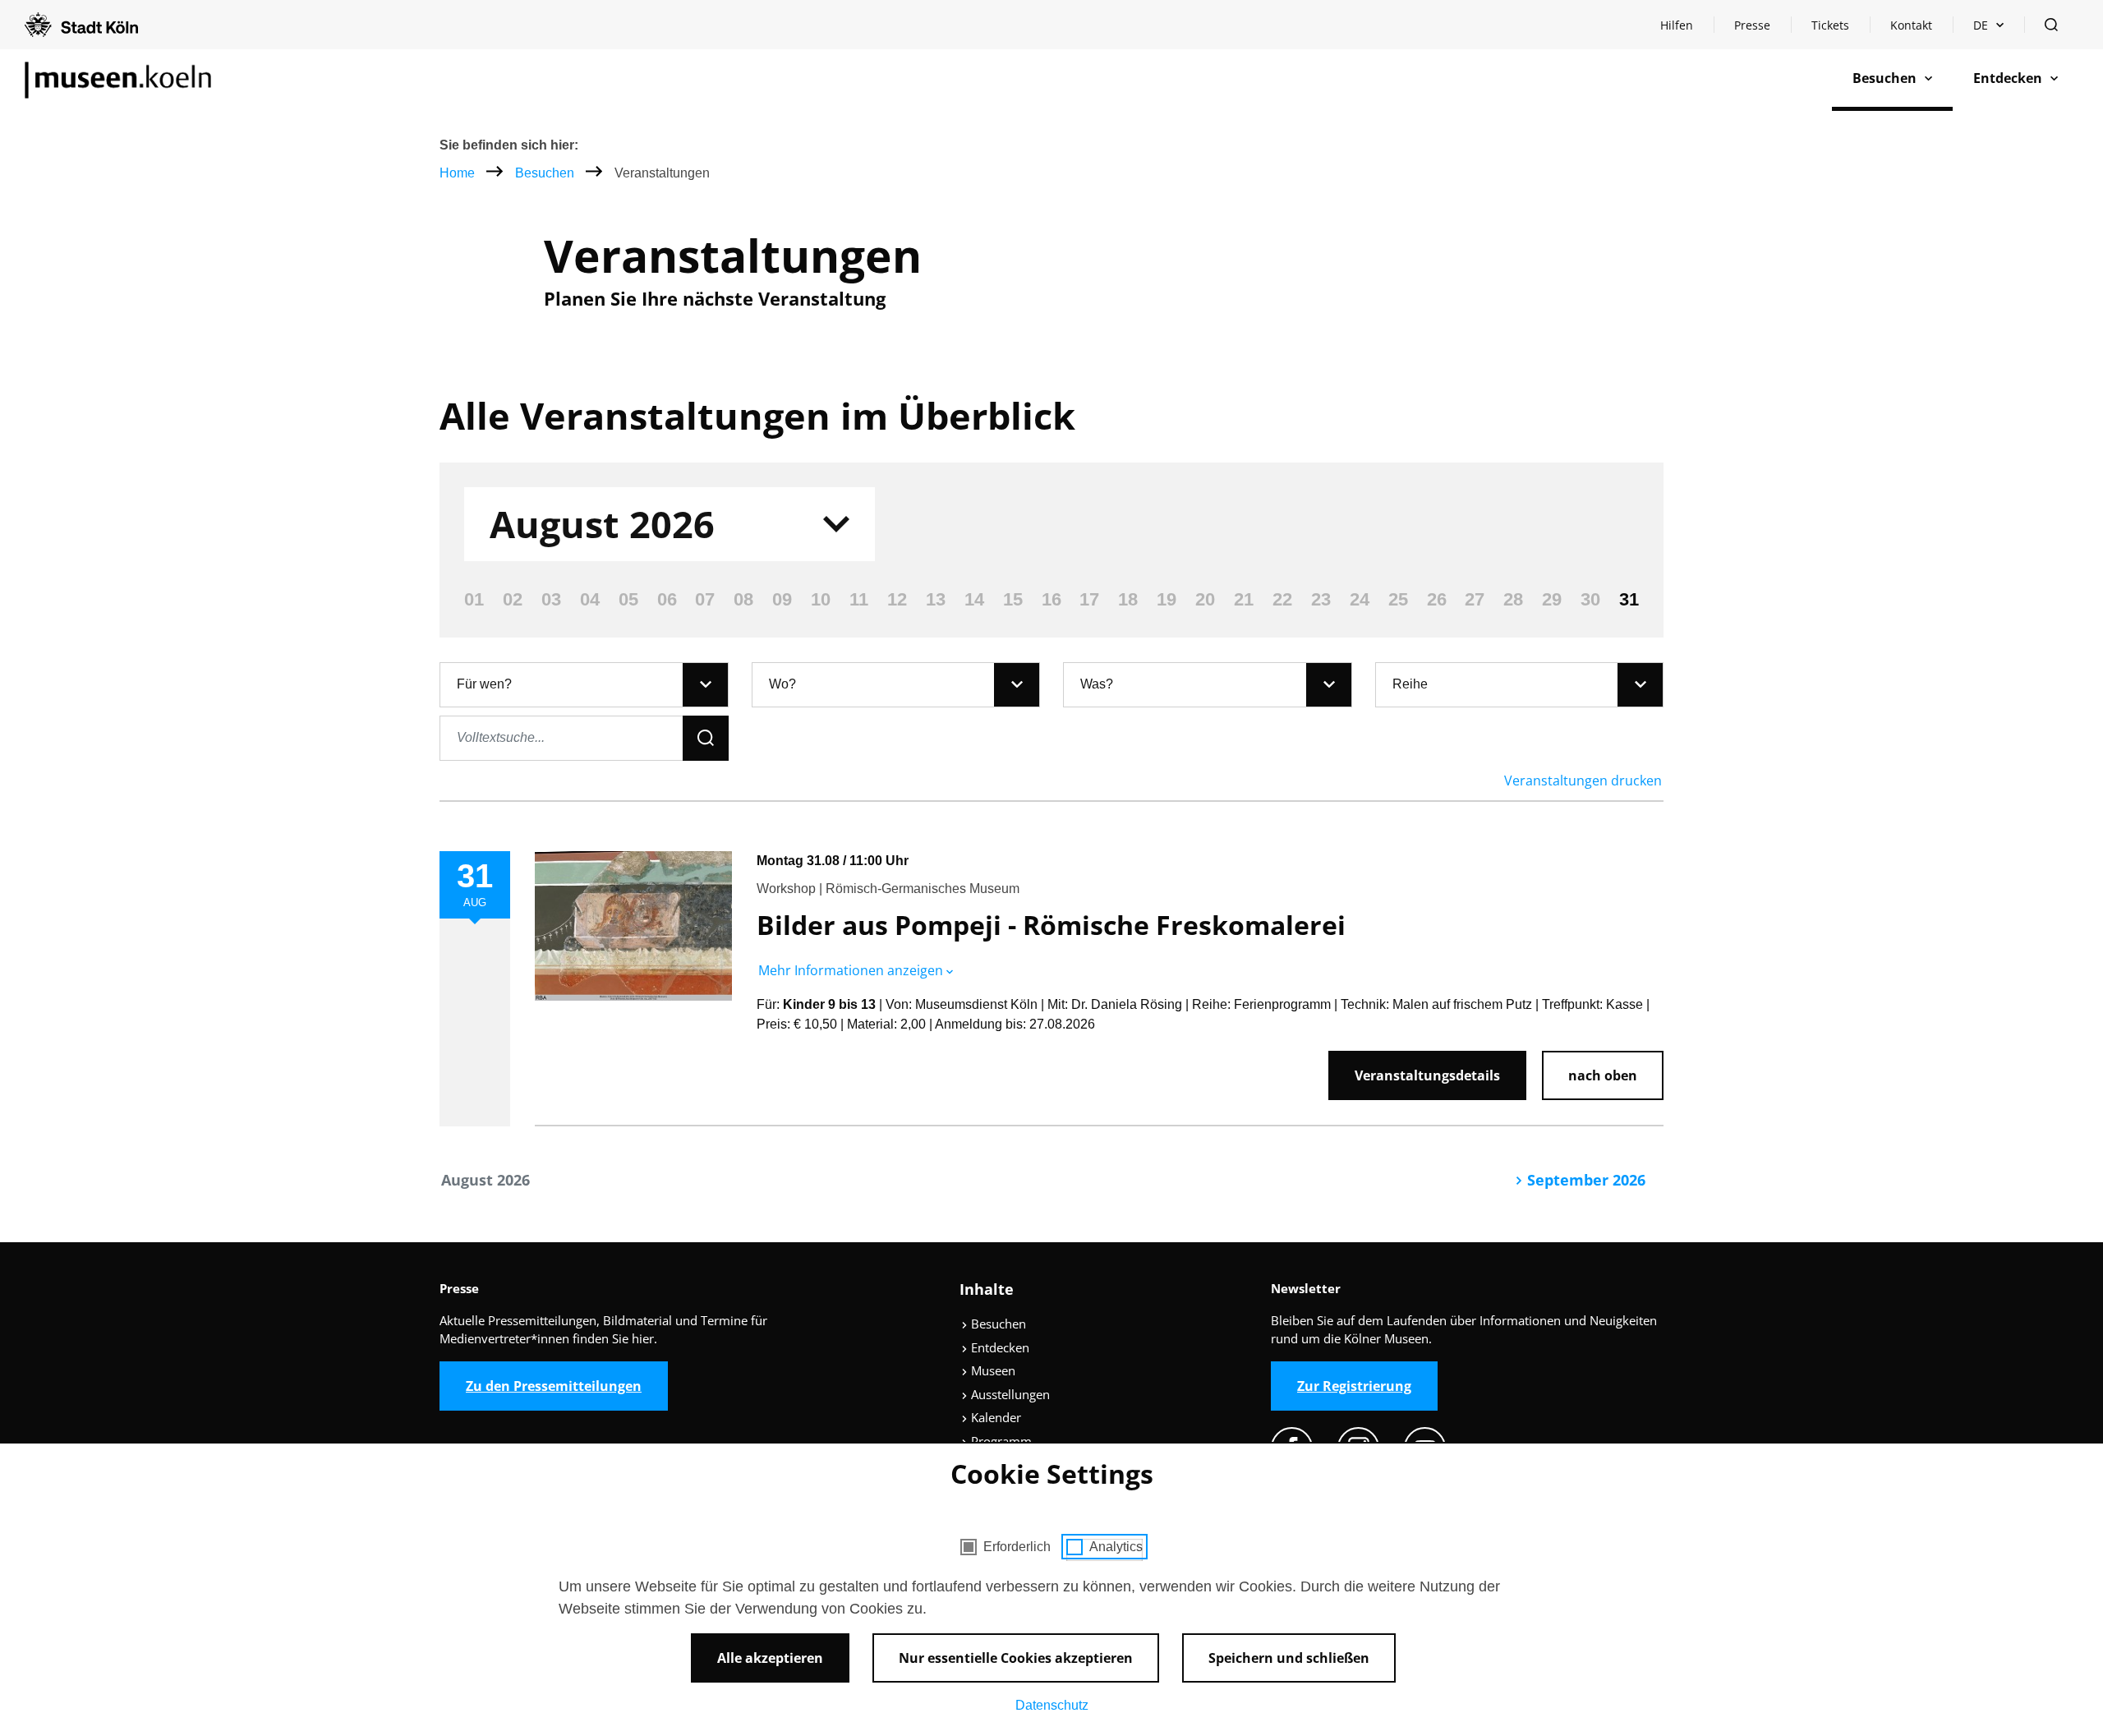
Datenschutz (1052, 1705)
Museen (992, 1370)
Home (457, 173)
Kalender (994, 1417)
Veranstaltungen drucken (1583, 781)
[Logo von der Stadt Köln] (81, 25)
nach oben (1603, 1075)
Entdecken (999, 1347)
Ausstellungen (1009, 1394)
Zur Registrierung (1354, 1386)
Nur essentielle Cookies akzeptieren (1016, 1658)
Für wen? (484, 684)
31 (1629, 599)
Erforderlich (1017, 1547)
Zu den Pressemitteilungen (554, 1386)
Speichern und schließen (1289, 1658)
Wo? (782, 684)
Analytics (1116, 1547)
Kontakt (1911, 25)
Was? (1097, 684)
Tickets (1830, 25)
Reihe (1410, 684)
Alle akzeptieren (770, 1658)
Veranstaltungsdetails (1427, 1075)
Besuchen (546, 173)
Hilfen (1687, 29)
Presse (1752, 25)
